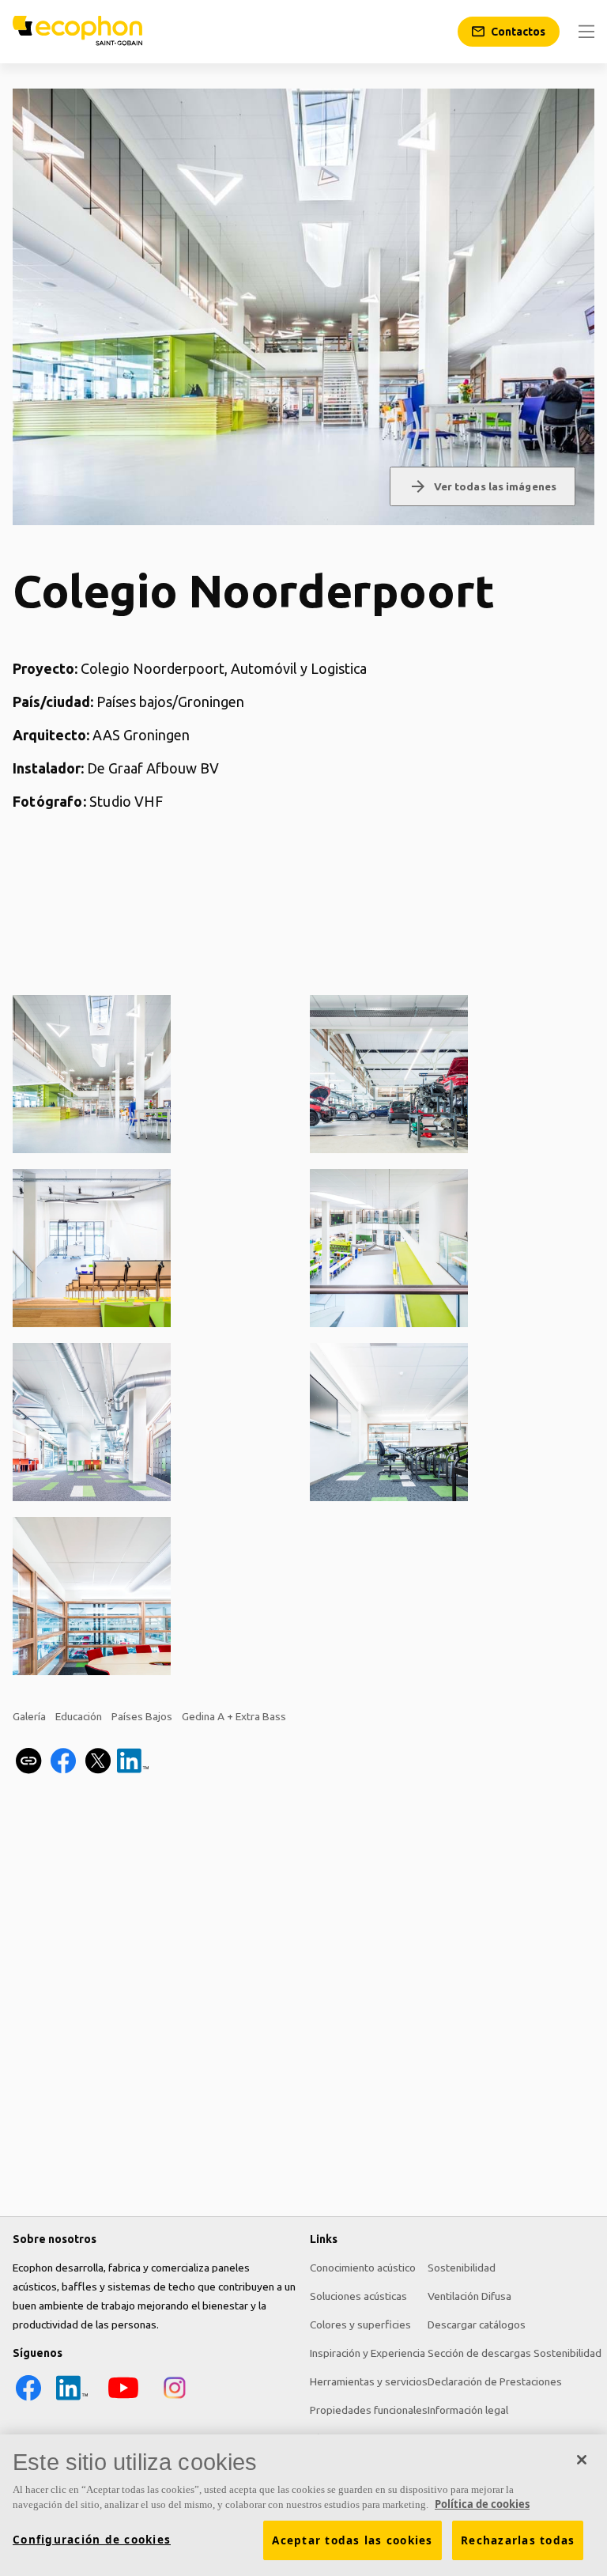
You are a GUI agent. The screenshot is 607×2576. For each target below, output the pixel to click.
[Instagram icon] (175, 2400)
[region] (303, 2505)
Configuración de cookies (92, 2540)
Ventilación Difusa (469, 2296)
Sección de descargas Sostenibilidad (515, 2353)
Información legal (468, 2410)
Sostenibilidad (462, 2268)
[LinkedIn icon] (72, 2400)
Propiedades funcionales (369, 2410)
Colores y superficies (360, 2324)
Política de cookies (482, 2504)
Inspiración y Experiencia (368, 2353)
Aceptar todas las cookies (352, 2540)
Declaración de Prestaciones (495, 2381)
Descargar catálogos (477, 2324)
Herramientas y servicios (369, 2381)
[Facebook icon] (28, 2400)
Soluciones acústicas (358, 2296)
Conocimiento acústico (363, 2268)
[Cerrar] (582, 2460)
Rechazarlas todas (518, 2540)
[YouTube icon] (123, 2400)
